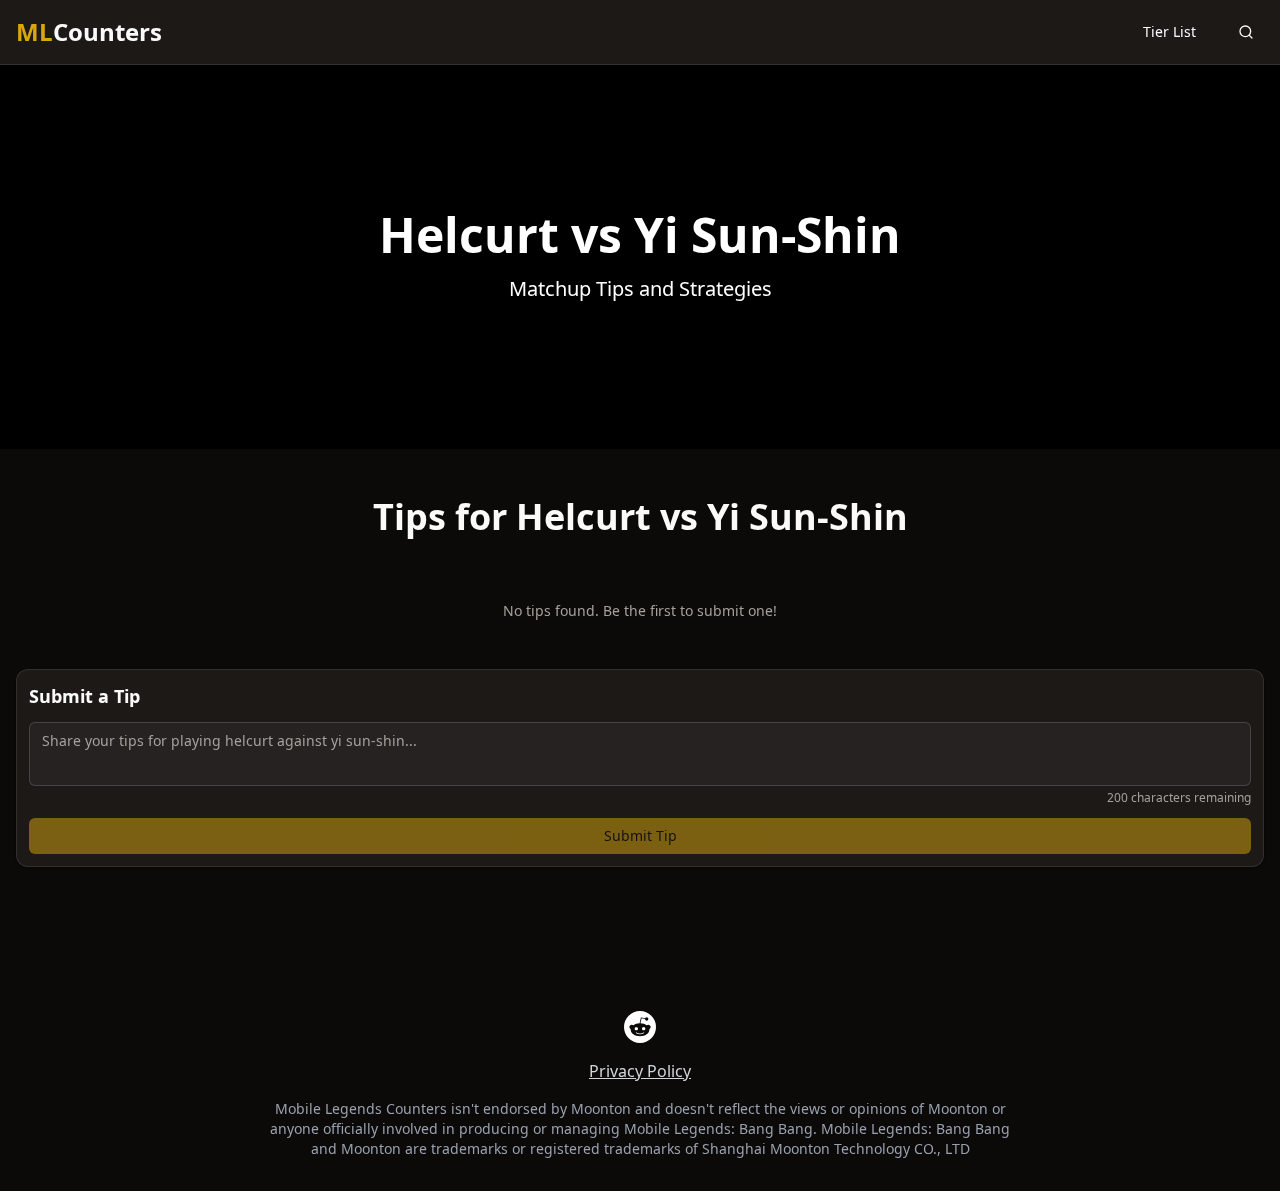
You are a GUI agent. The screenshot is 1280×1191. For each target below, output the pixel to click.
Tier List (1169, 31)
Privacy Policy (640, 1071)
